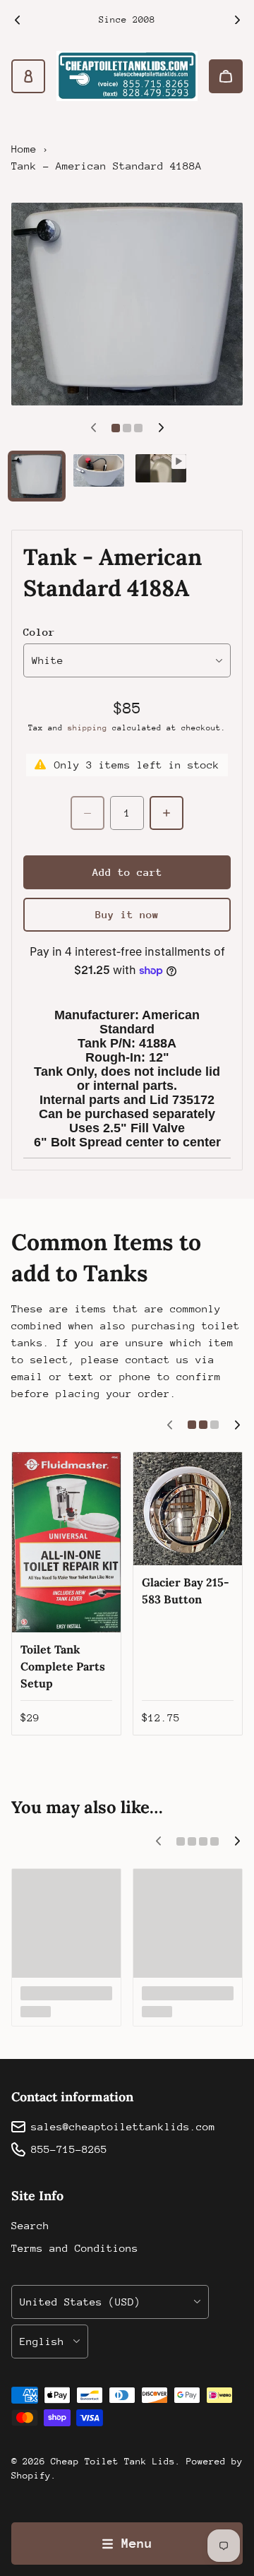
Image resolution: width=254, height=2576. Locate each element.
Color (39, 632)
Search (30, 2225)
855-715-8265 (69, 2149)
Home (24, 149)
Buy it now (127, 914)
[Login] (28, 76)
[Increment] (167, 813)
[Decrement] (87, 813)
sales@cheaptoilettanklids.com (123, 2126)
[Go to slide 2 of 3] (99, 470)
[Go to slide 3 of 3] (161, 469)
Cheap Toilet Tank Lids (113, 2461)
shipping (87, 728)
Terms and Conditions (75, 2248)
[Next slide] (237, 20)
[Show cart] (226, 76)
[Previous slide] (17, 20)
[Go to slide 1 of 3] (37, 476)
